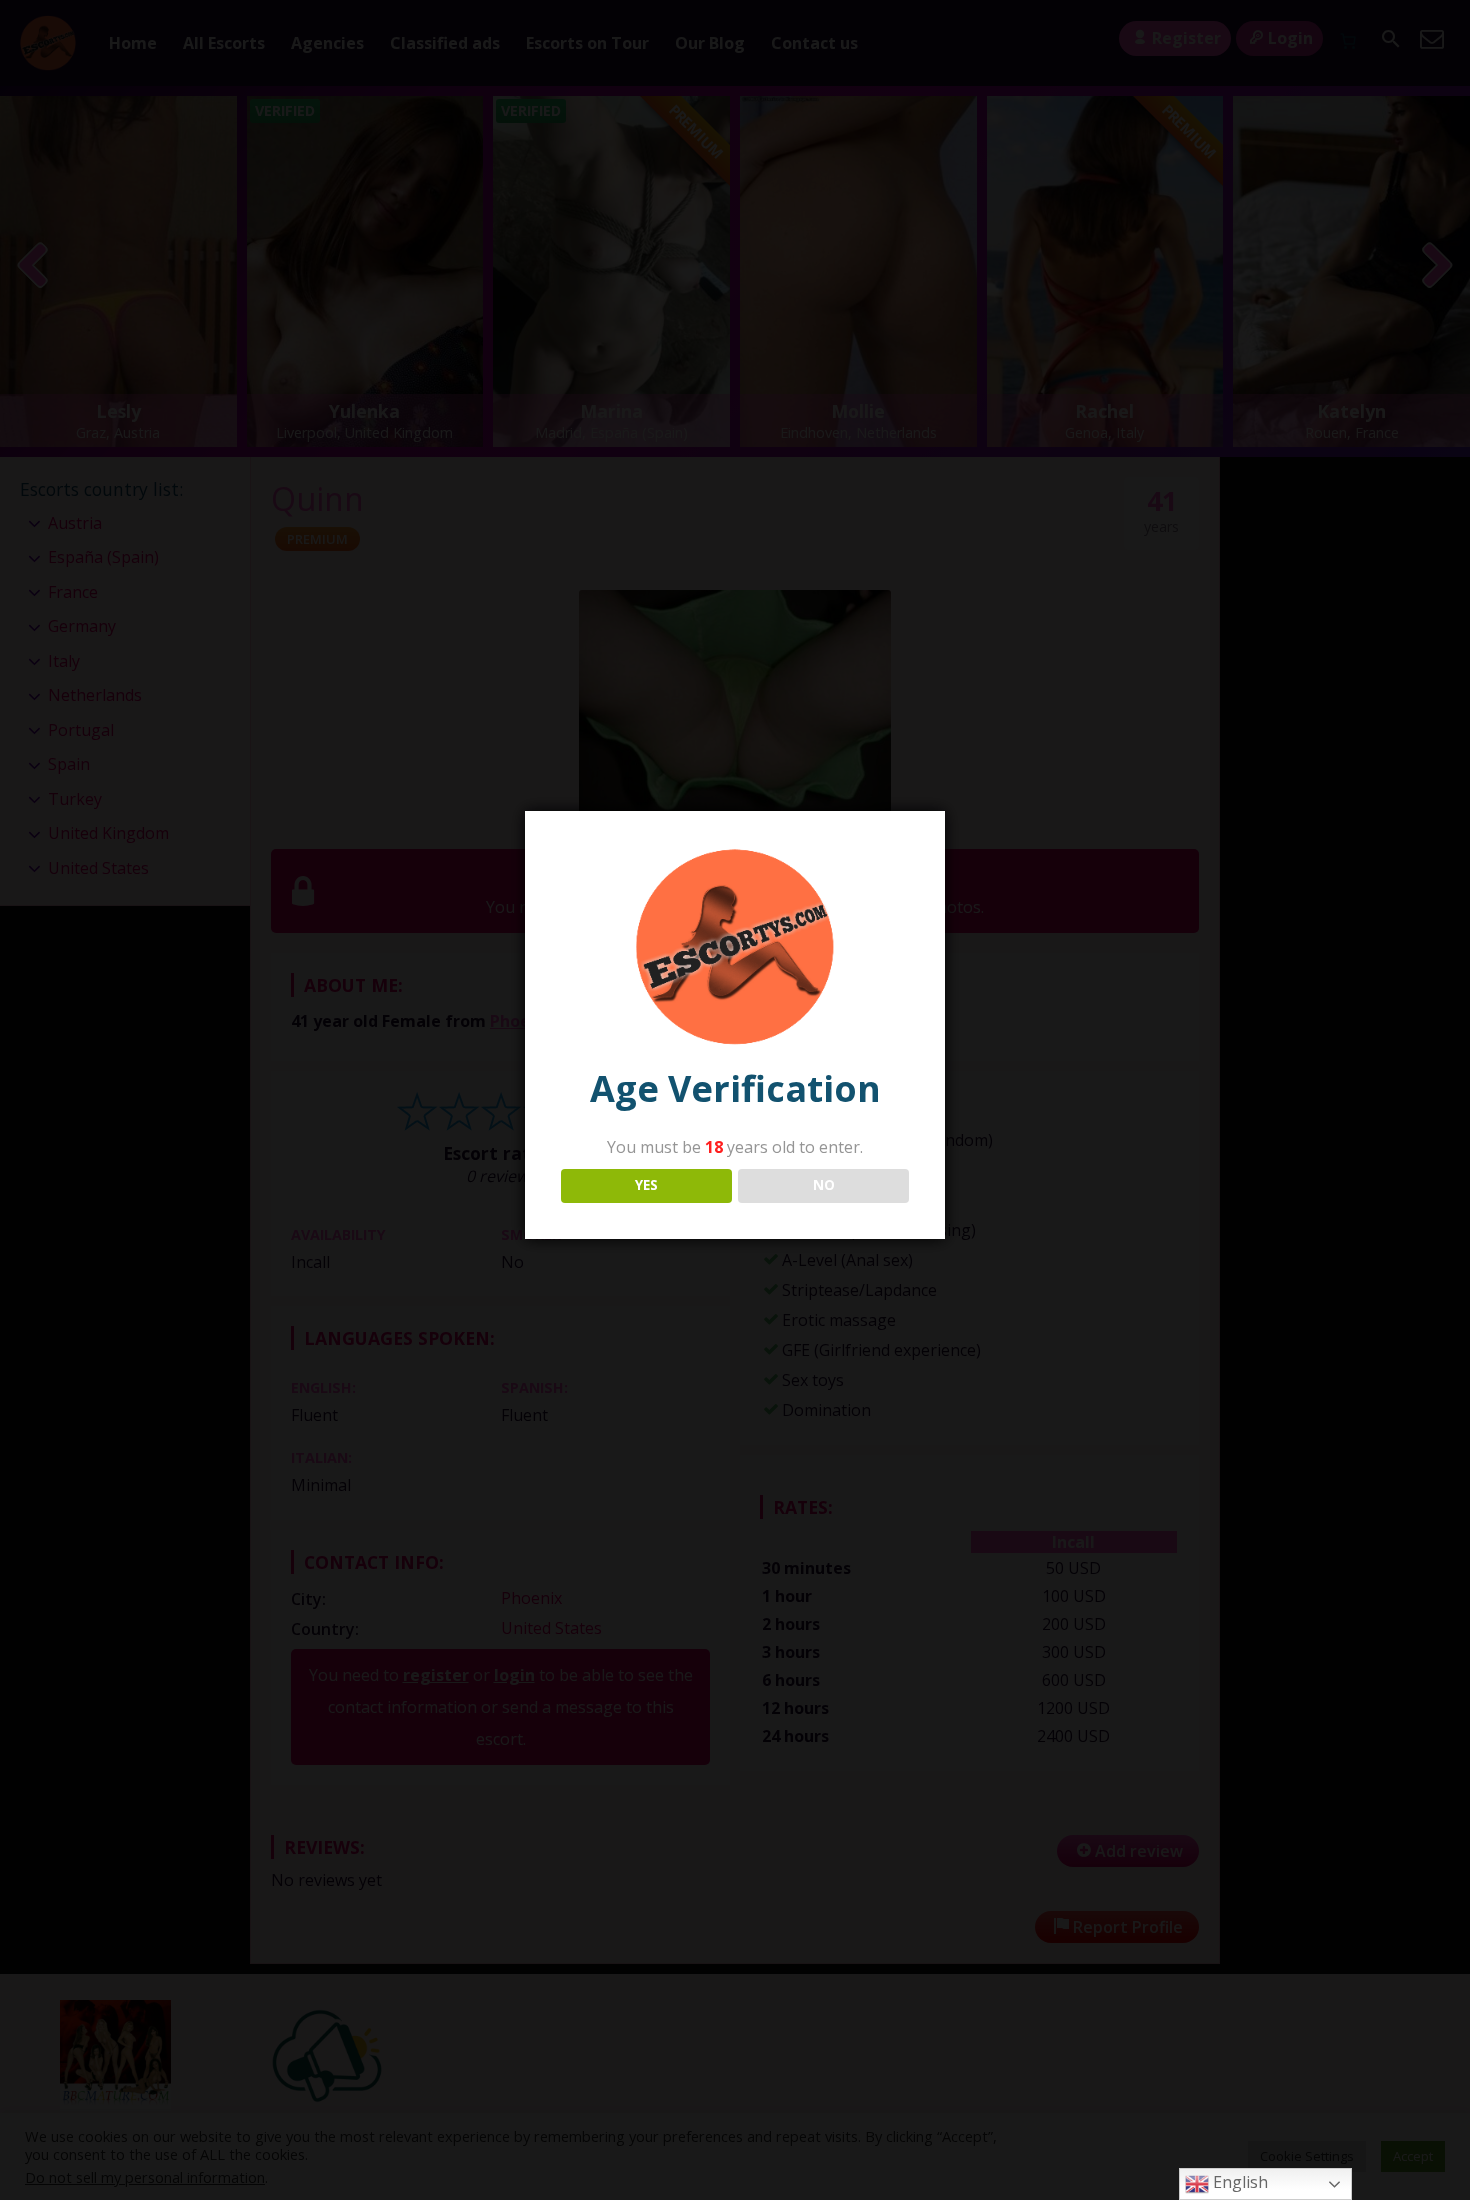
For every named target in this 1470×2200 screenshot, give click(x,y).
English (1238, 2182)
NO (824, 1185)
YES (646, 1185)
